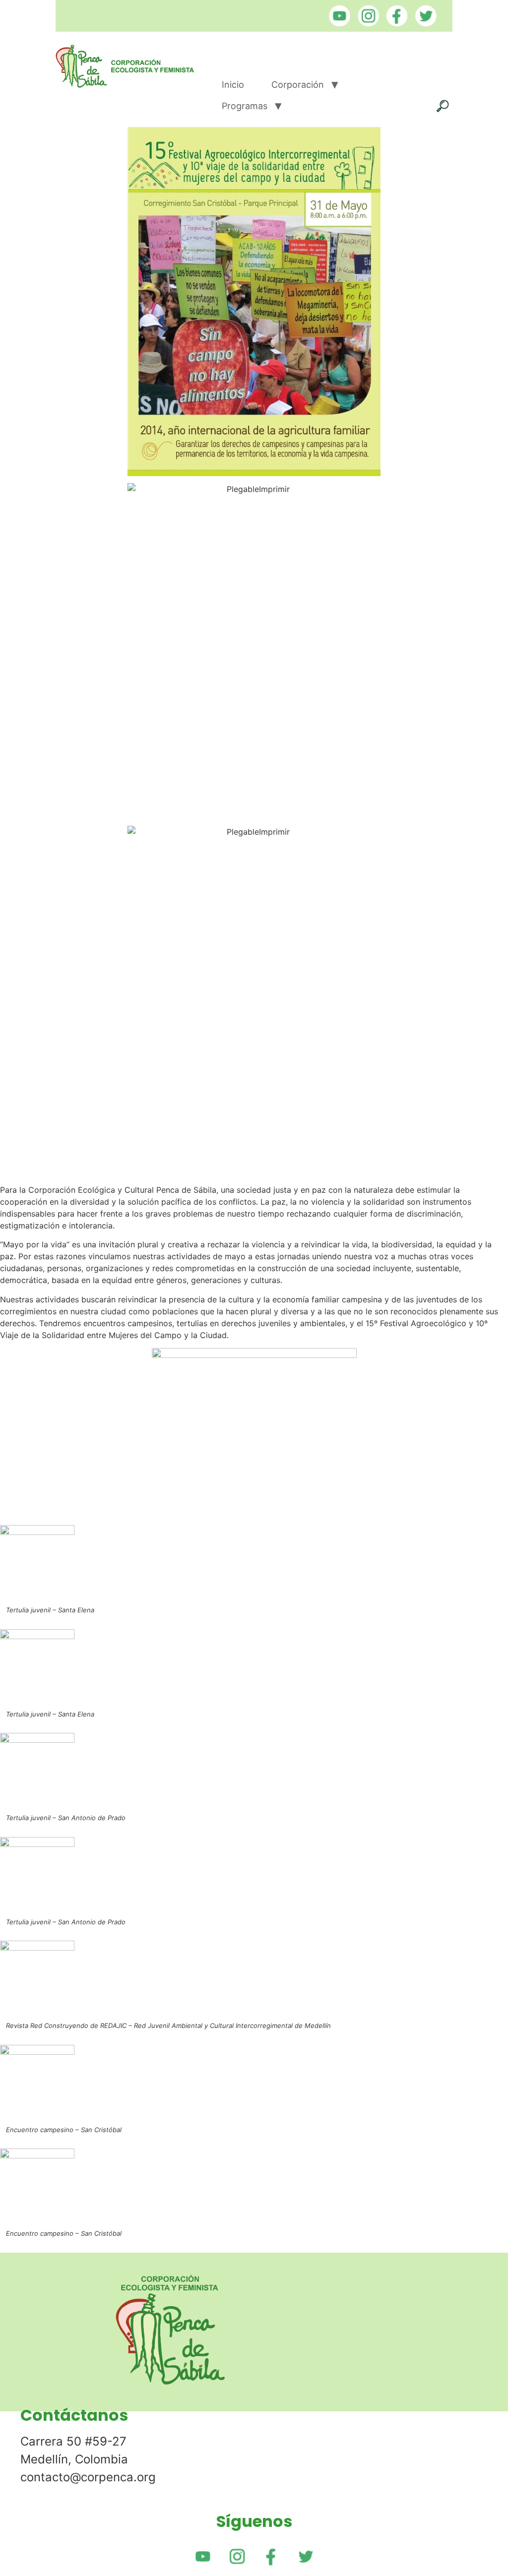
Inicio (233, 85)
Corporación (298, 85)
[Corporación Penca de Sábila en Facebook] (395, 23)
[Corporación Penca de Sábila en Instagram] (366, 23)
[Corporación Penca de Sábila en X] (423, 23)
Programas (245, 106)
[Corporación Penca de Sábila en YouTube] (337, 23)
